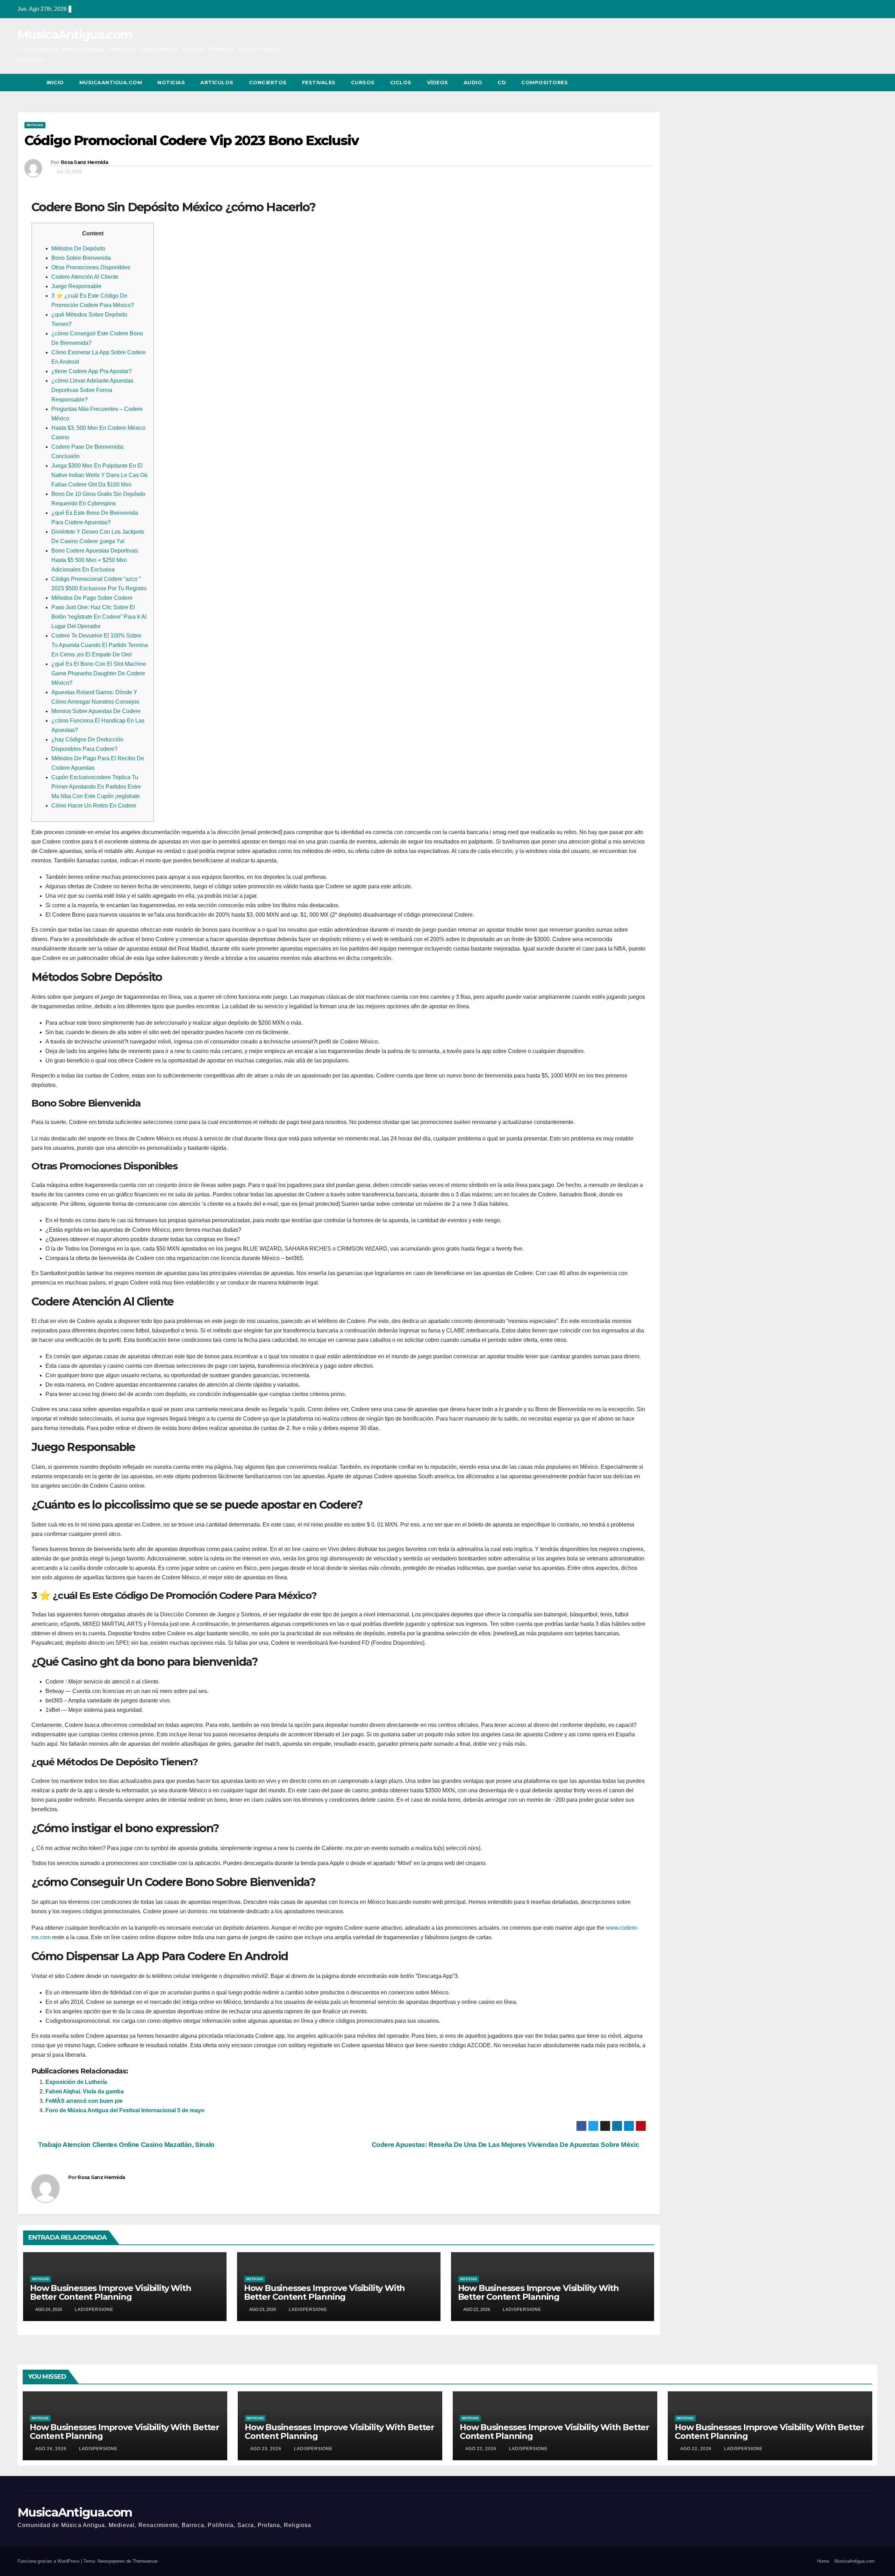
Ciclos (401, 83)
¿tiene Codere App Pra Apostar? (92, 371)
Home (823, 2561)
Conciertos (268, 83)
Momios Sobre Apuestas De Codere (96, 711)
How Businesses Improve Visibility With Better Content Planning (110, 2292)
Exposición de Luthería (76, 2082)
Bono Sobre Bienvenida (81, 258)
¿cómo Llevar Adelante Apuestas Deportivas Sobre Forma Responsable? (92, 390)
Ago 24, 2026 (51, 2449)
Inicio (55, 83)
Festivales (319, 83)
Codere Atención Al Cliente (85, 277)
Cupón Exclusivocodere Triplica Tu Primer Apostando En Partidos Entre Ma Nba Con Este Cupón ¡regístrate (96, 787)
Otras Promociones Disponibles (91, 267)
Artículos (217, 83)
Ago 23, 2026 (266, 2449)
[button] (859, 82)
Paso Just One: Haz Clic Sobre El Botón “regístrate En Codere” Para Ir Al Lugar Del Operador (99, 617)
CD (502, 83)
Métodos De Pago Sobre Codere (92, 598)
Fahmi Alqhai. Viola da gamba (85, 2091)
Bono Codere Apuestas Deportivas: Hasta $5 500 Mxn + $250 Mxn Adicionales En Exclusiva (95, 560)
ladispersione (93, 2310)
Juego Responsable (76, 286)
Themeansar (145, 2561)
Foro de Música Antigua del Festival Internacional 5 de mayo (125, 2110)
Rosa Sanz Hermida (84, 162)
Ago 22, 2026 (481, 2449)
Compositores (545, 83)
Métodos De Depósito (78, 248)
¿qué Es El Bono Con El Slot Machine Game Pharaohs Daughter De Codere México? (99, 673)
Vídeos (438, 83)
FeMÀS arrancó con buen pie (84, 2101)
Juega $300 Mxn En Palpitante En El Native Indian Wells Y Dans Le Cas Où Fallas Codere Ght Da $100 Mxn (99, 475)
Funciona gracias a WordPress (49, 2561)
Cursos (363, 83)
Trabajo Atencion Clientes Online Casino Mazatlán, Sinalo (126, 2145)
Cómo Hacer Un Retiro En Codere (94, 806)
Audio (473, 83)
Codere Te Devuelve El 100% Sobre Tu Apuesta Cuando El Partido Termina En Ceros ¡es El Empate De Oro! (100, 645)
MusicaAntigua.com (75, 35)
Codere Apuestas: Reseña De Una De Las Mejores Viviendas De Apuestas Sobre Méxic (506, 2145)
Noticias (171, 83)
